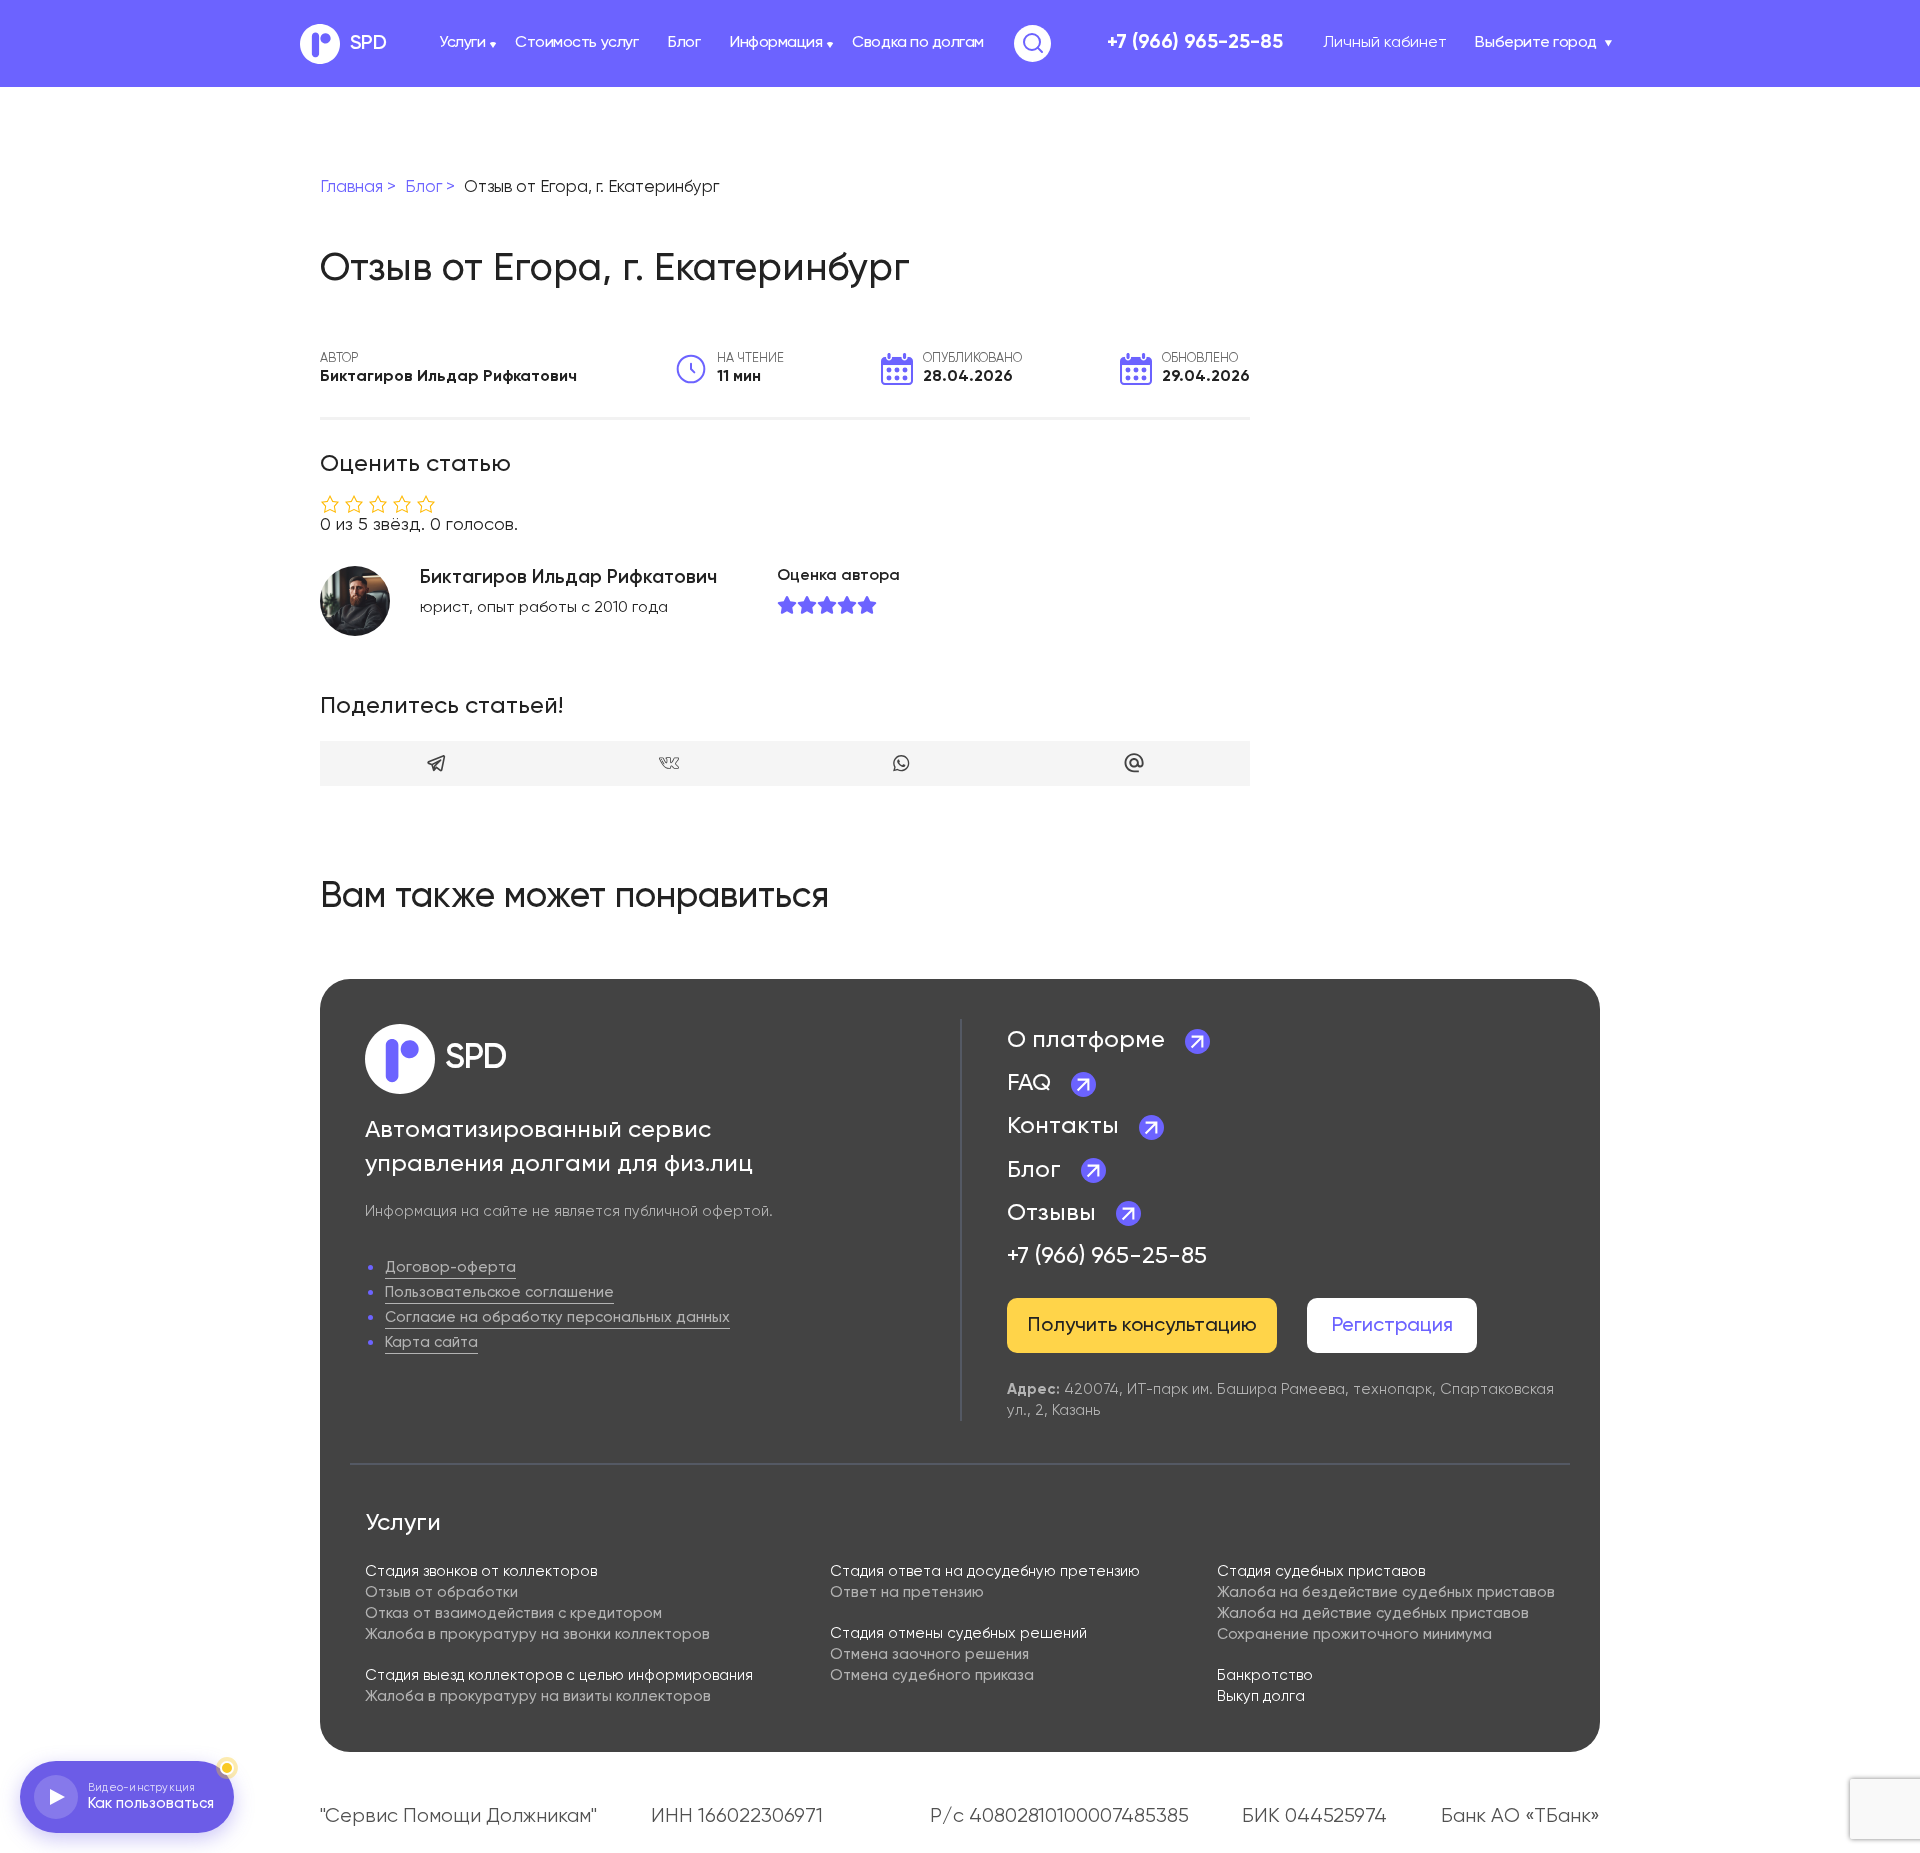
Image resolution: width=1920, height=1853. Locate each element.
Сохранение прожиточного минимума (1354, 1634)
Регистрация (1392, 1326)
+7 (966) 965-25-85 (1195, 43)
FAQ (1029, 1083)
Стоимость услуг (576, 43)
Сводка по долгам (917, 43)
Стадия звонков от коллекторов (481, 1571)
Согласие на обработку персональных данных (557, 1317)
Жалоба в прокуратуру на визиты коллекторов (538, 1696)
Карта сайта (431, 1342)
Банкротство (1265, 1675)
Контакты (1063, 1126)
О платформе (1086, 1040)
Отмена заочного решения (929, 1654)
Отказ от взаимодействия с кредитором (513, 1613)
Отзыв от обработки (441, 1592)
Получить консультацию (1142, 1326)
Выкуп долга (1261, 1696)
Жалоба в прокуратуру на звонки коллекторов (537, 1634)
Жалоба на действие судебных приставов (1373, 1613)
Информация (776, 43)
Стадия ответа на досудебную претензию (985, 1571)
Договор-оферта (450, 1267)
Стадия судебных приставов (1321, 1571)
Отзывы (1051, 1213)
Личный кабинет (1385, 43)
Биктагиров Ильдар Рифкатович (568, 577)
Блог (684, 43)
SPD (368, 44)
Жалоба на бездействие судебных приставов (1386, 1592)
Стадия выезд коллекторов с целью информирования (559, 1675)
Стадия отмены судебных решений (958, 1633)
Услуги (462, 43)
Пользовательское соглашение (499, 1292)
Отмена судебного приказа (932, 1675)
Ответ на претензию (907, 1592)
